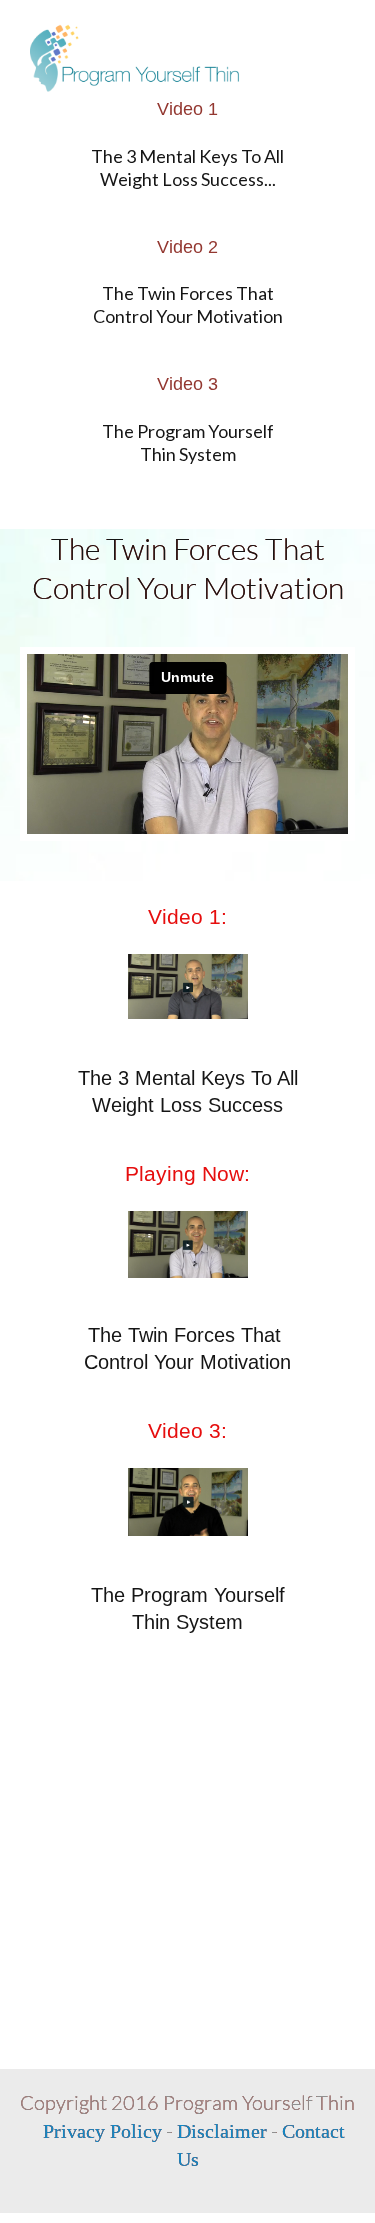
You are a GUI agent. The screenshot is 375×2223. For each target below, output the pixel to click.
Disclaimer (222, 2131)
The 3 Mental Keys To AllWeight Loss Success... (187, 167)
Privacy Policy (102, 2131)
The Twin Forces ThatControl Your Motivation (188, 304)
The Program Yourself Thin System (188, 442)
